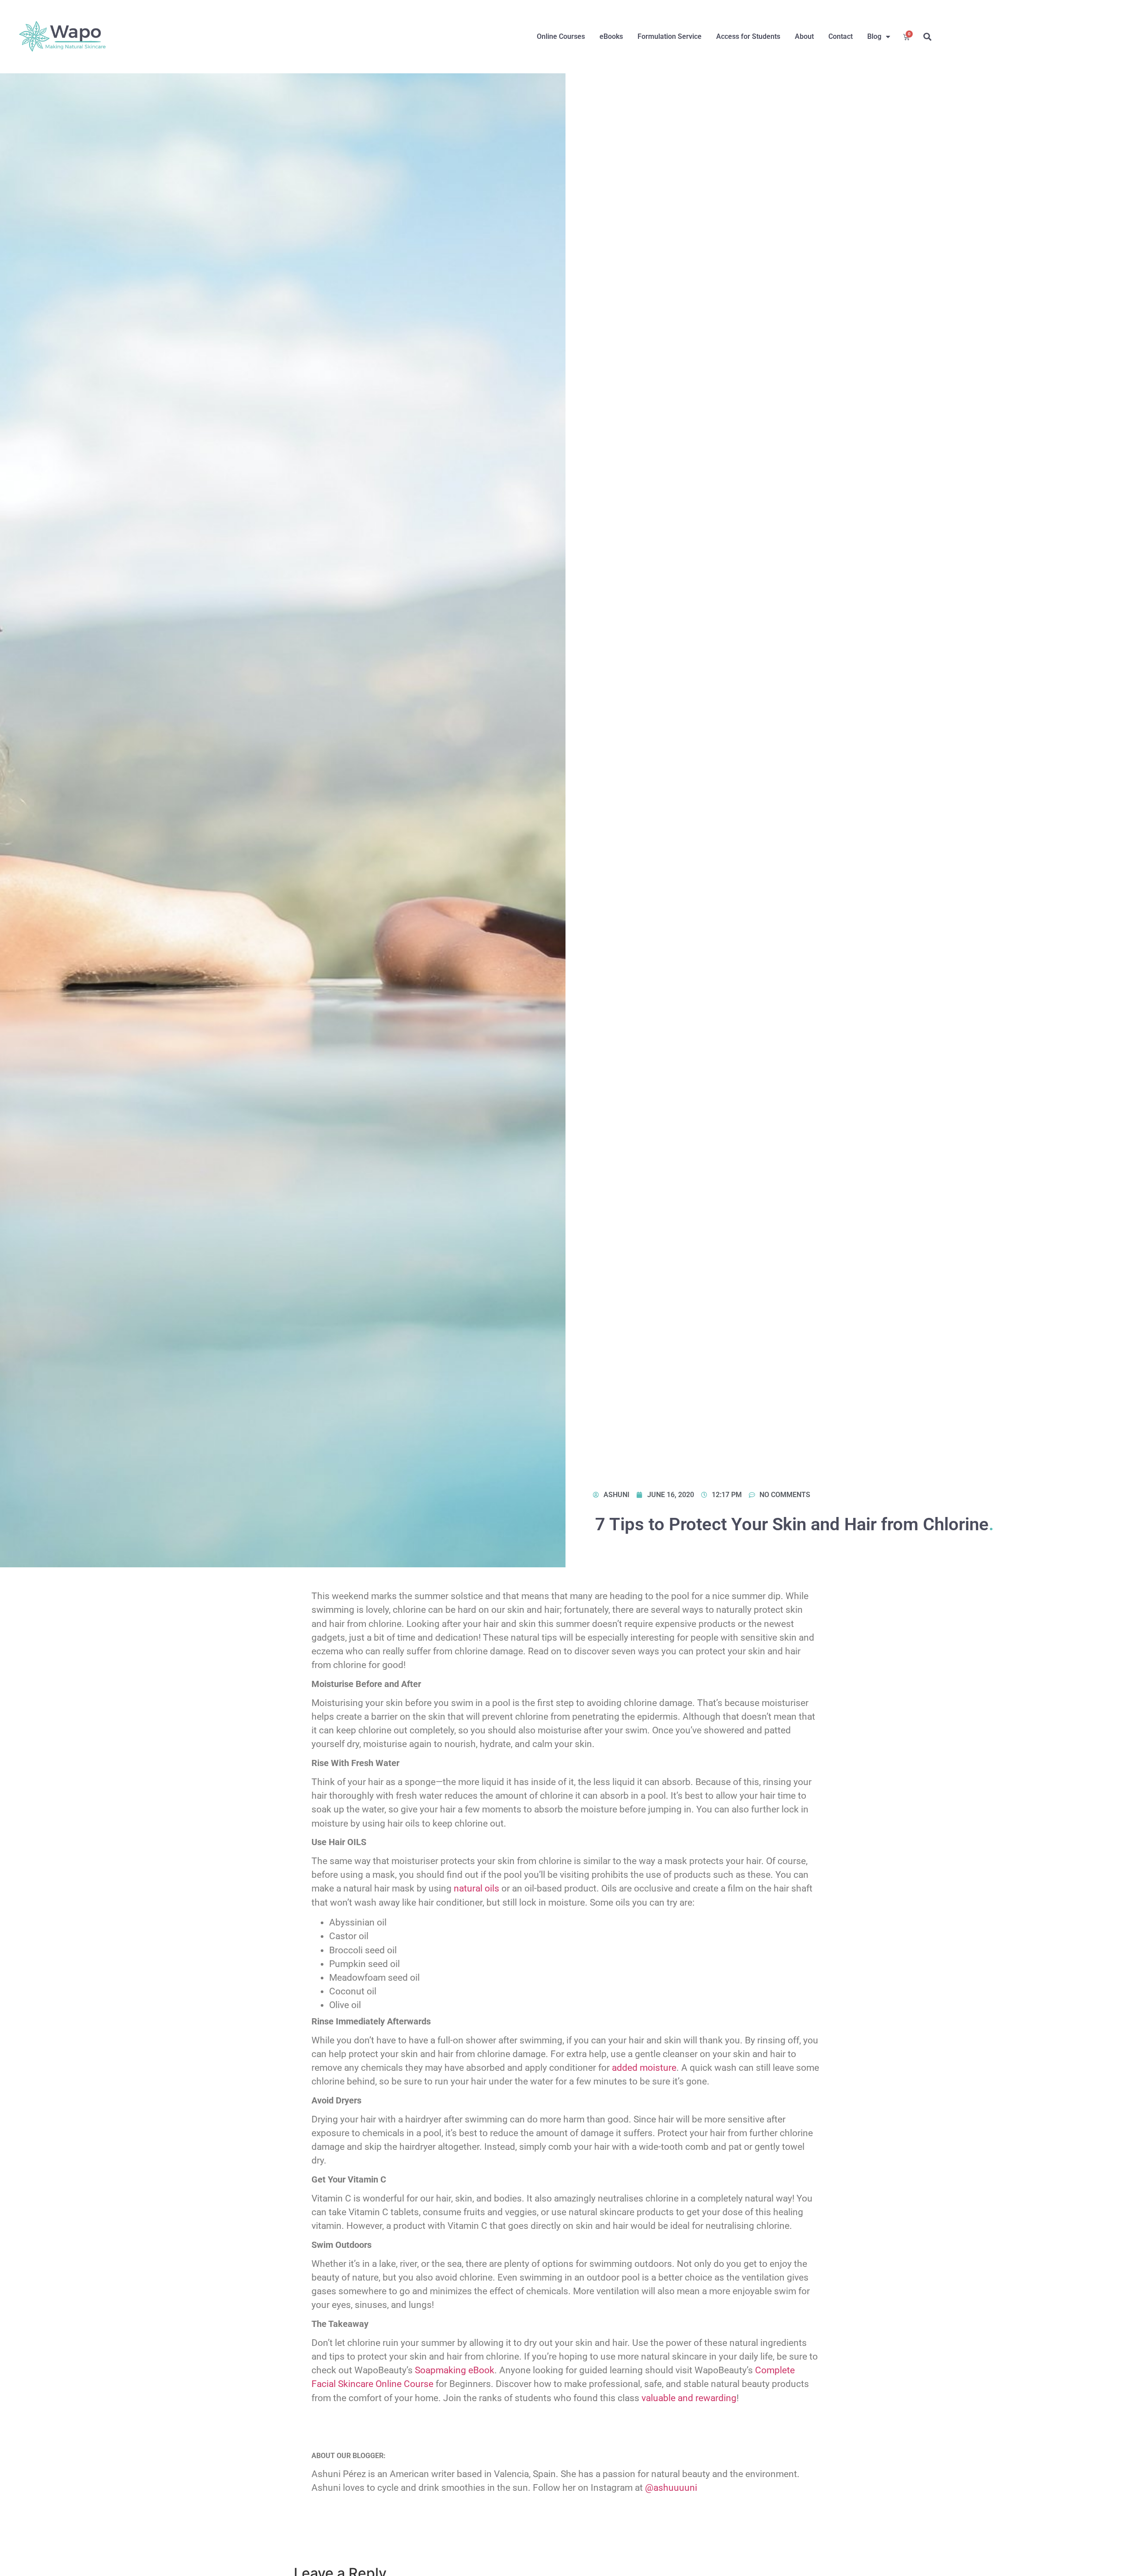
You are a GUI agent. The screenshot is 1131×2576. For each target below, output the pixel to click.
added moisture (644, 2068)
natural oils (476, 1888)
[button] (928, 37)
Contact (841, 36)
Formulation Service (670, 36)
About (804, 36)
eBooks (611, 36)
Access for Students (748, 36)
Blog (874, 36)
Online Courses (561, 36)
